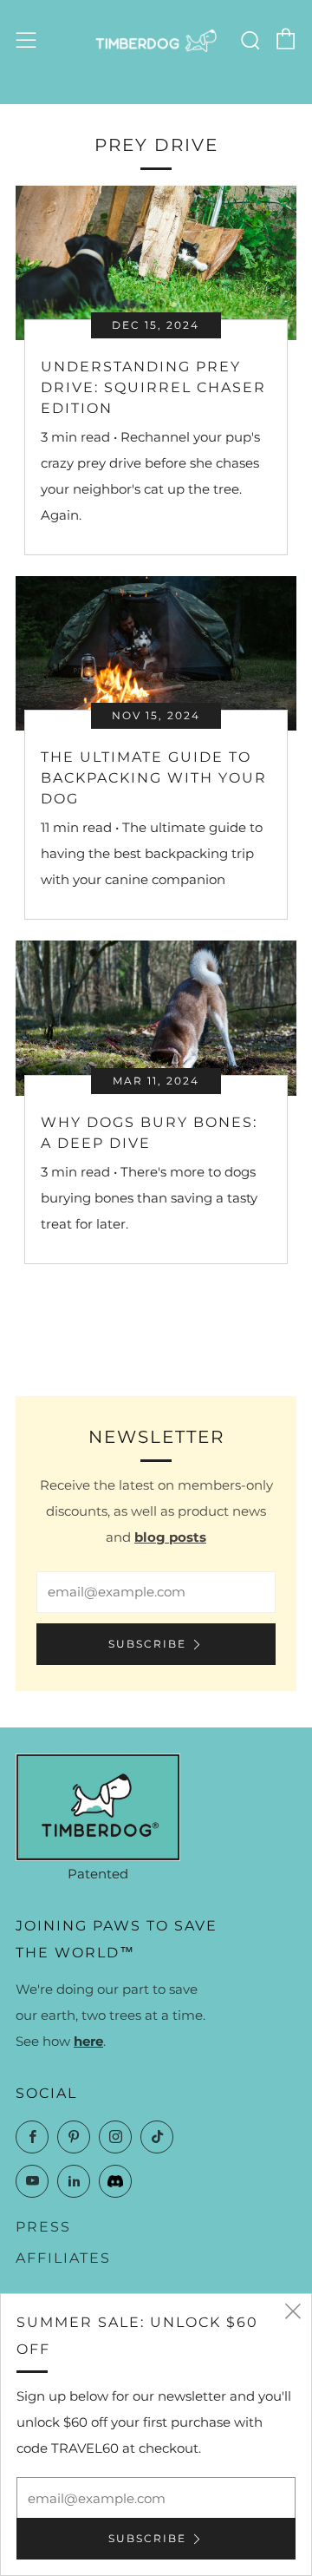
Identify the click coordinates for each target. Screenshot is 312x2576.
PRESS (43, 2227)
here (88, 2041)
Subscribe (147, 1644)
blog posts (170, 1537)
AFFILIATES (63, 2258)
